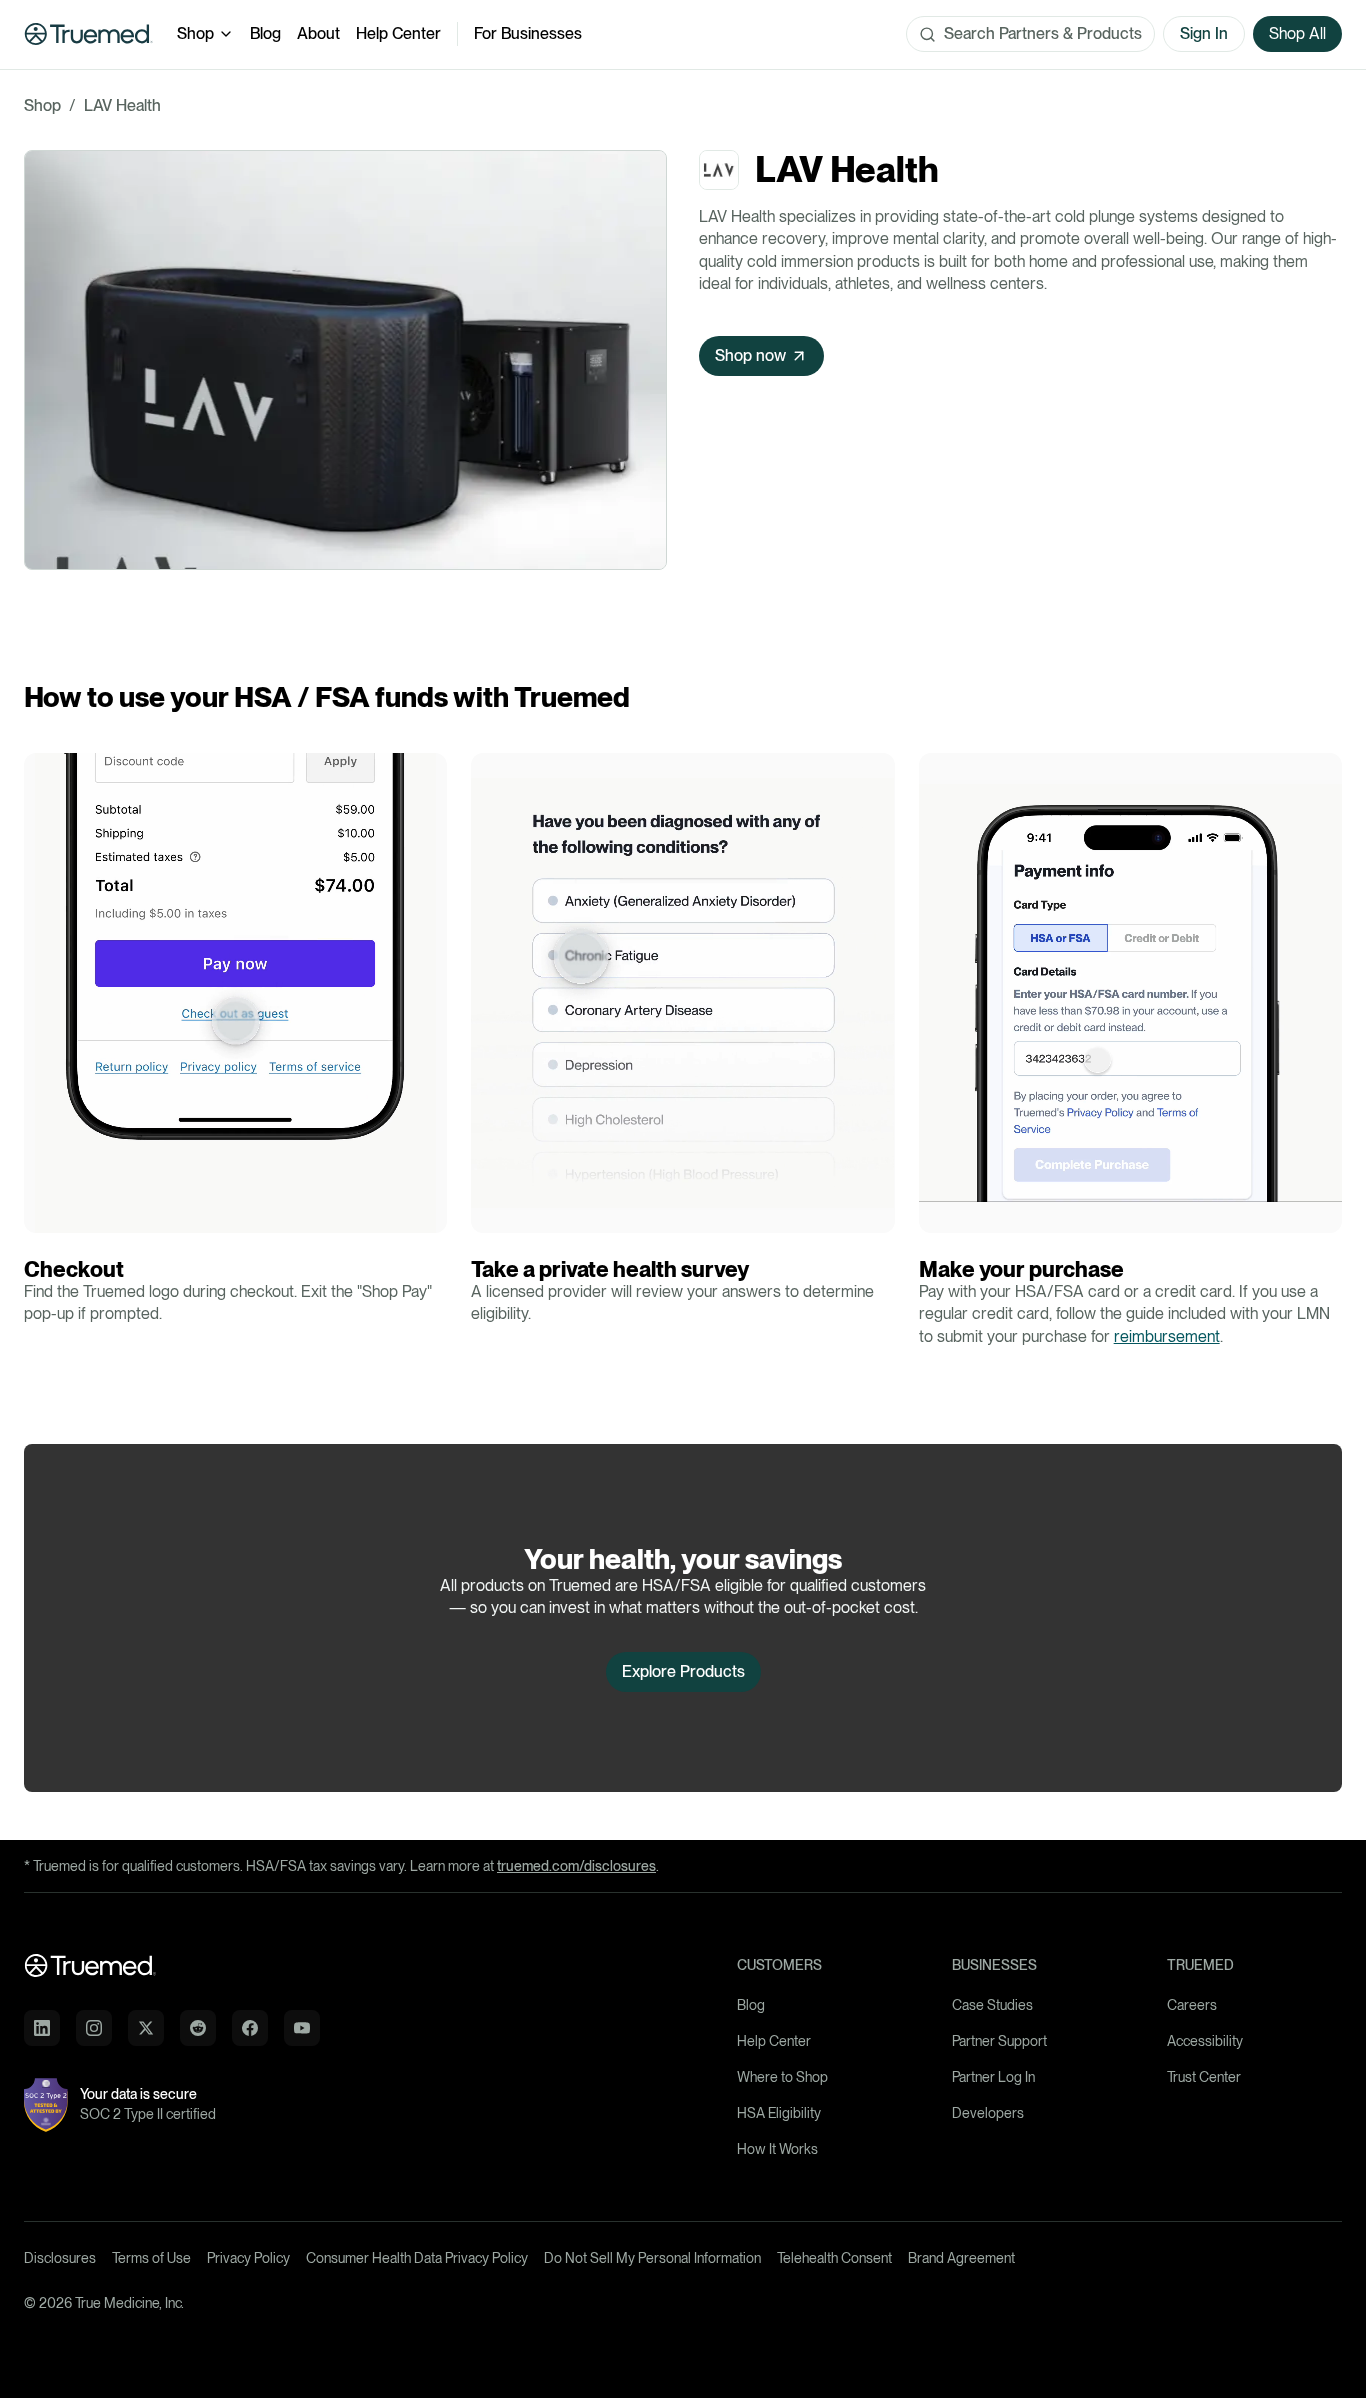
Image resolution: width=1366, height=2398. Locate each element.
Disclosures (60, 2258)
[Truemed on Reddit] (198, 2028)
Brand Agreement (961, 2258)
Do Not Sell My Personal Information (652, 2258)
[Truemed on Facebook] (250, 2028)
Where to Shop (782, 2077)
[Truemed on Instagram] (94, 2028)
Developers (988, 2113)
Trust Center (1204, 2077)
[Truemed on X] (146, 2028)
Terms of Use (151, 2258)
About (318, 33)
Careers (1192, 2005)
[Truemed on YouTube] (302, 2028)
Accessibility (1205, 2041)
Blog (265, 33)
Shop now (750, 355)
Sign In (1204, 33)
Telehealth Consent (834, 2258)
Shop (195, 33)
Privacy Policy (248, 2258)
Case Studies (992, 2005)
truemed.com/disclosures (576, 1866)
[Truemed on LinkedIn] (42, 2028)
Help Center (398, 33)
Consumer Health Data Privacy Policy (417, 2258)
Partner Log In (993, 2077)
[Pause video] (45, 1212)
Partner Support (999, 2041)
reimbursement (1167, 1336)
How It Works (777, 2149)
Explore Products (683, 1671)
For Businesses (528, 33)
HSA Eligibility (779, 2113)
